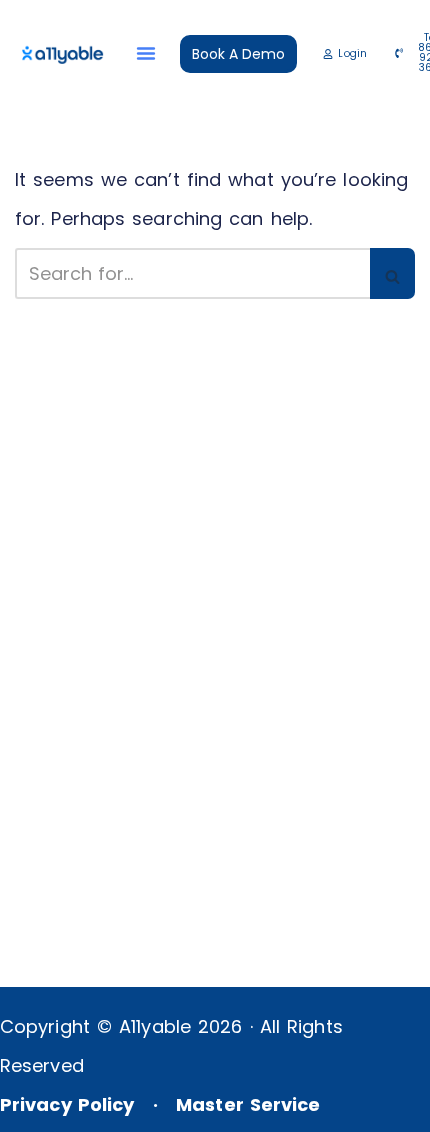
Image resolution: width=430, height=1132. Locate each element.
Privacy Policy (67, 1104)
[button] (146, 53)
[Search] (392, 273)
